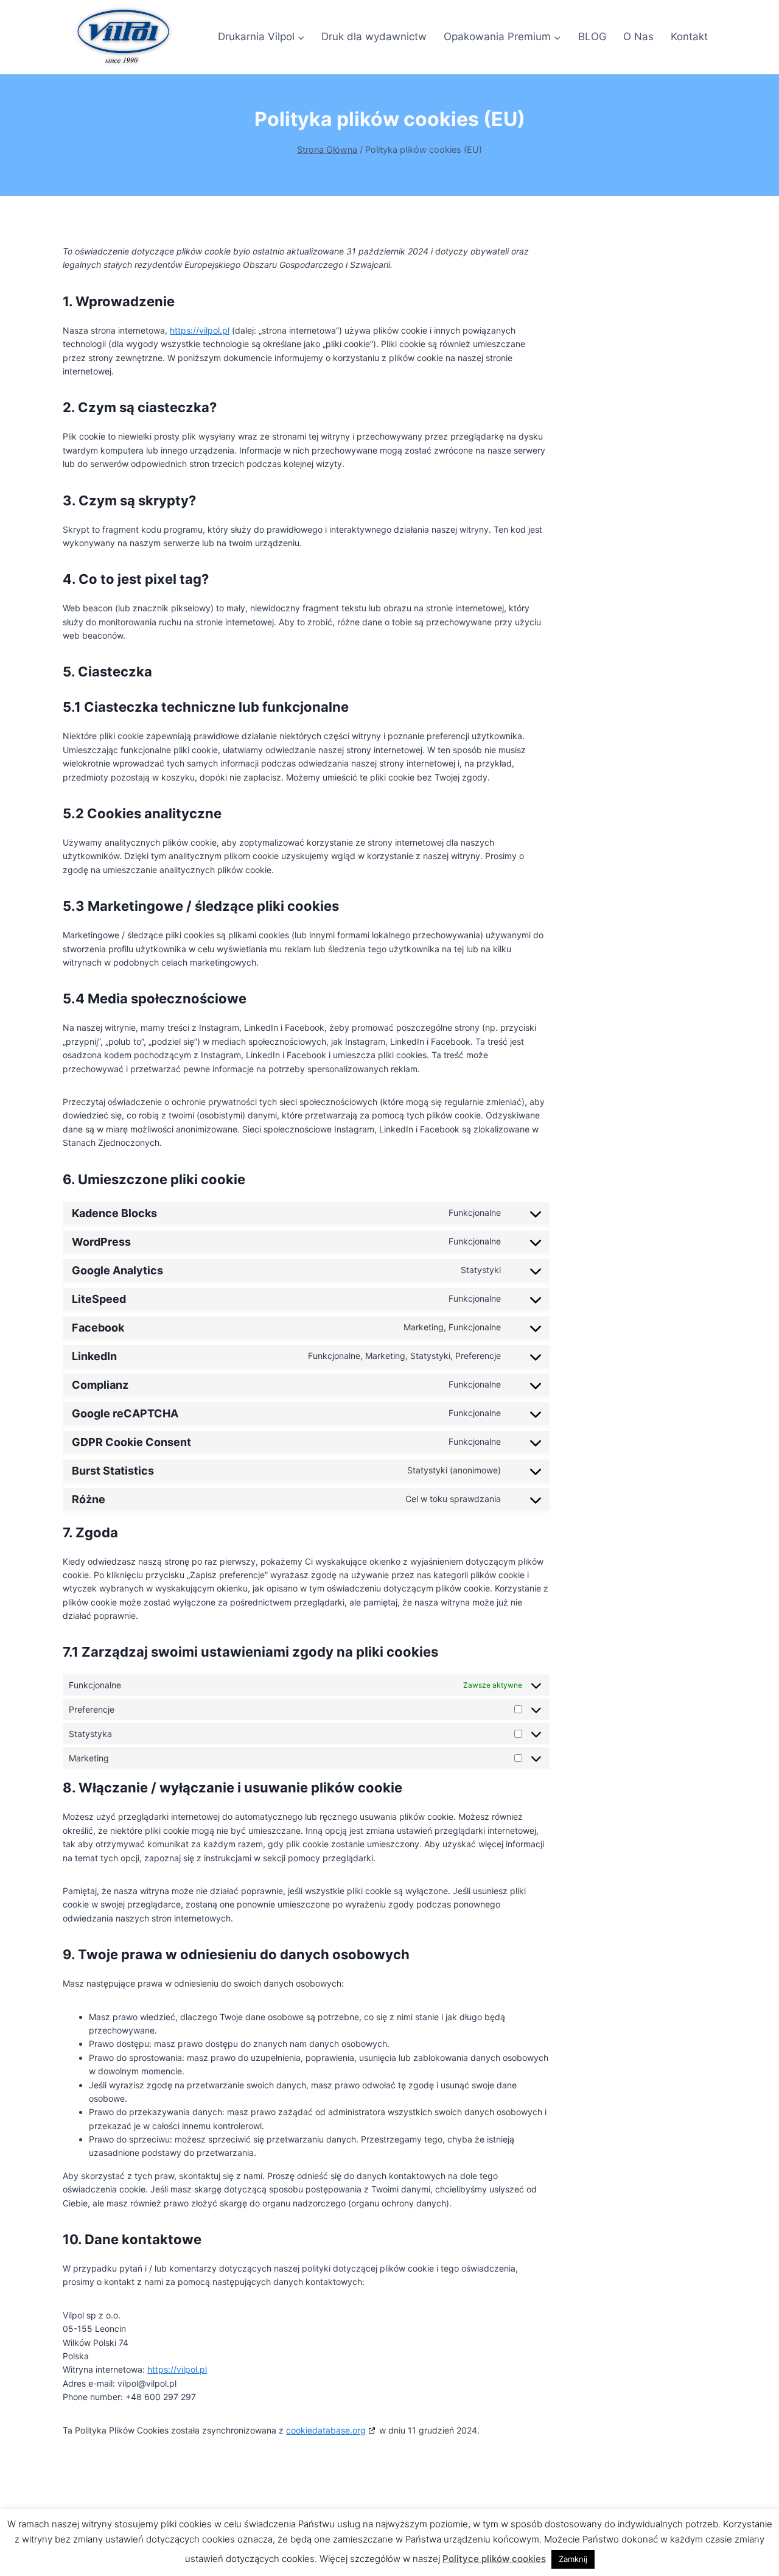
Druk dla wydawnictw (374, 37)
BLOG (592, 37)
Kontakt (689, 37)
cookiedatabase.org (326, 2430)
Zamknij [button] (573, 2559)
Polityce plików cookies (494, 2559)
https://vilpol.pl (200, 330)
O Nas (638, 37)
